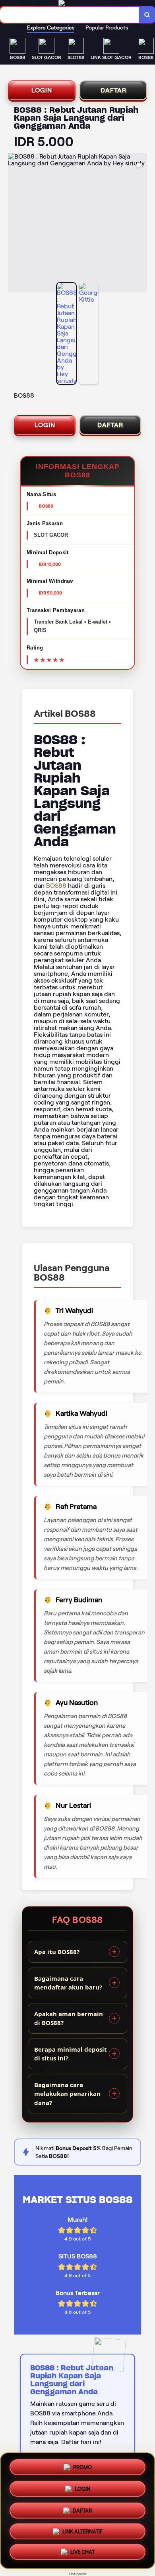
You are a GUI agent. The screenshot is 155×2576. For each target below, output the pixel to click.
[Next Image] (141, 224)
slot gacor (78, 2574)
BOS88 (56, 886)
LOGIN (42, 90)
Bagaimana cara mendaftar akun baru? (68, 1983)
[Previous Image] (14, 224)
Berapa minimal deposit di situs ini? (71, 2054)
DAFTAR (113, 90)
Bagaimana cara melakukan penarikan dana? (67, 2094)
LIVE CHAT (82, 2553)
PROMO (82, 2465)
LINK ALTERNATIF (82, 2532)
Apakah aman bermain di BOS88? (69, 2018)
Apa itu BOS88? (57, 1952)
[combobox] (70, 15)
